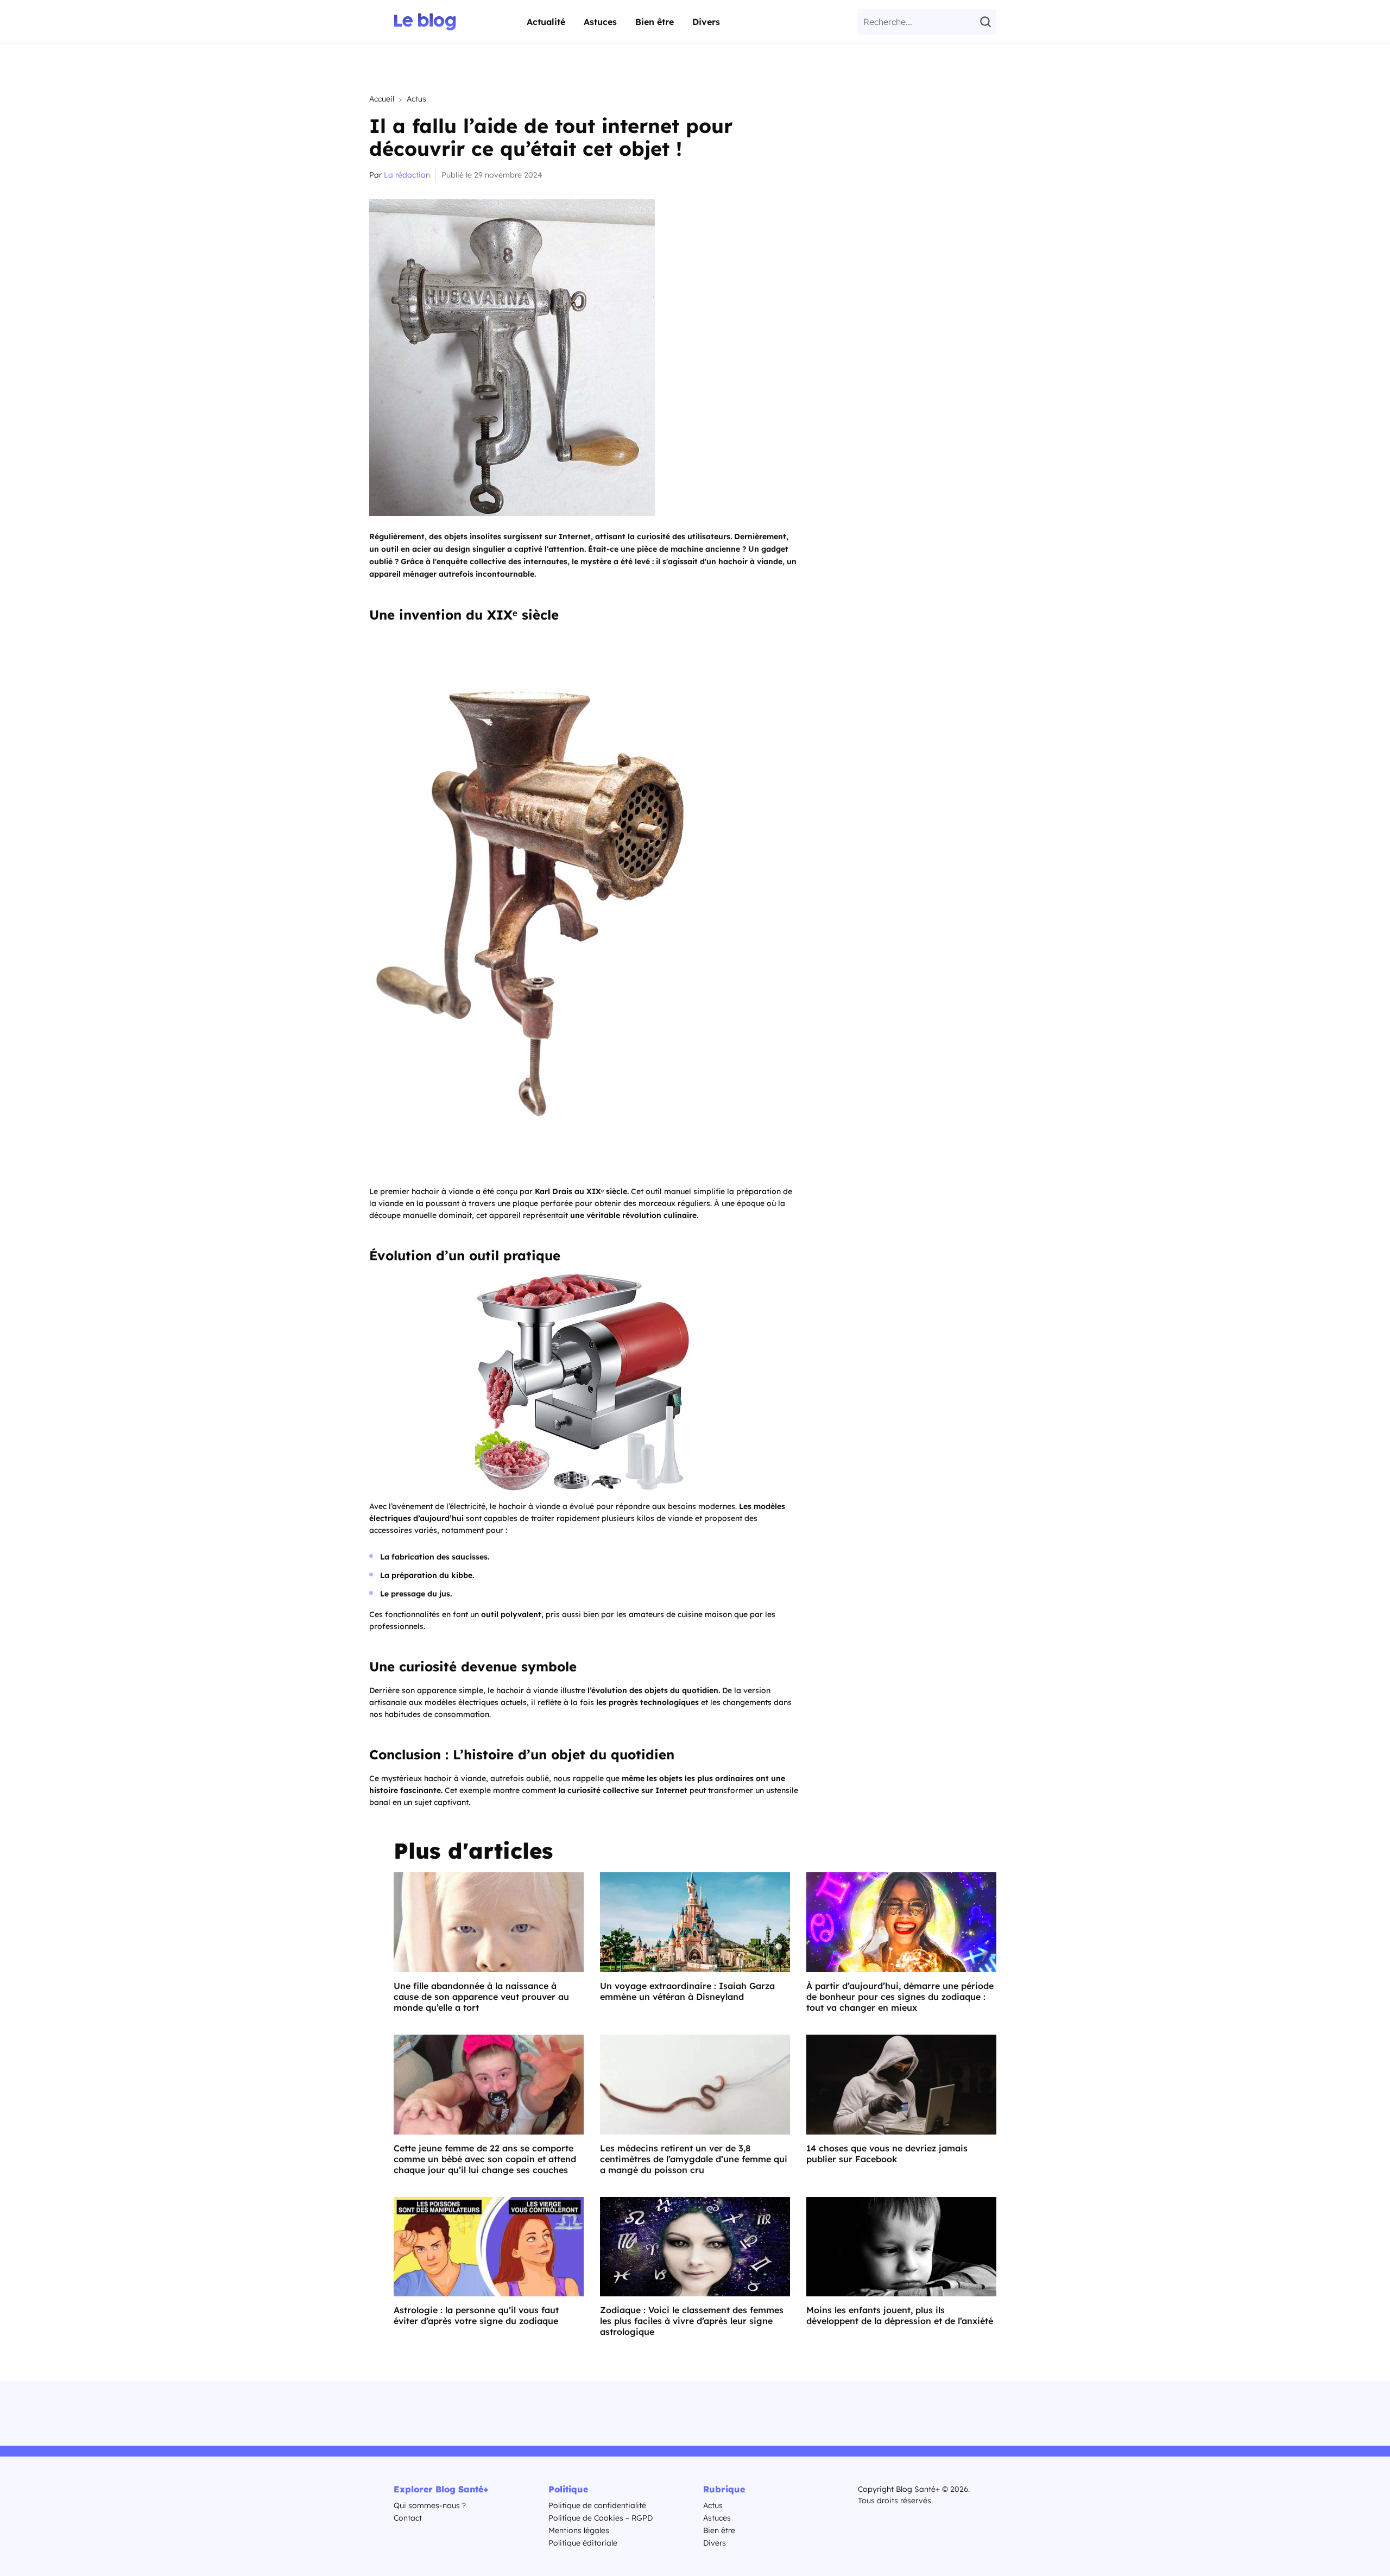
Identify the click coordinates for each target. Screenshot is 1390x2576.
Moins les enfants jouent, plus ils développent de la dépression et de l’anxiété (900, 2315)
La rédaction (407, 175)
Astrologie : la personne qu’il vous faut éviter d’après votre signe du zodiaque (476, 2315)
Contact (408, 2518)
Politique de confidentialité (597, 2505)
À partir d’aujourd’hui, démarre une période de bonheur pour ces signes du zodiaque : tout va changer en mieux (900, 1997)
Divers (706, 22)
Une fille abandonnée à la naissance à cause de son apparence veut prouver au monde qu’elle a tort (481, 1997)
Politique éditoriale (583, 2543)
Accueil (382, 99)
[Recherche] (987, 22)
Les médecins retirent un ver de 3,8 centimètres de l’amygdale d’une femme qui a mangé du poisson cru (694, 2159)
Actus (416, 99)
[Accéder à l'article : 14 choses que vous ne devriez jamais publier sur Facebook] (901, 2085)
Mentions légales (579, 2530)
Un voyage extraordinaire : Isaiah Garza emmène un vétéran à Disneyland (687, 1991)
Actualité (546, 22)
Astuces (600, 22)
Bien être (655, 22)
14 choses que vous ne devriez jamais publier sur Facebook (887, 2154)
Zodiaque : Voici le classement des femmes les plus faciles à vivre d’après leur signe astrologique (692, 2321)
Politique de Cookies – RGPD (601, 2518)
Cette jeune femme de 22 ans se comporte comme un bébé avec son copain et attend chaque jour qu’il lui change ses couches (485, 2159)
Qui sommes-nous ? (430, 2505)
